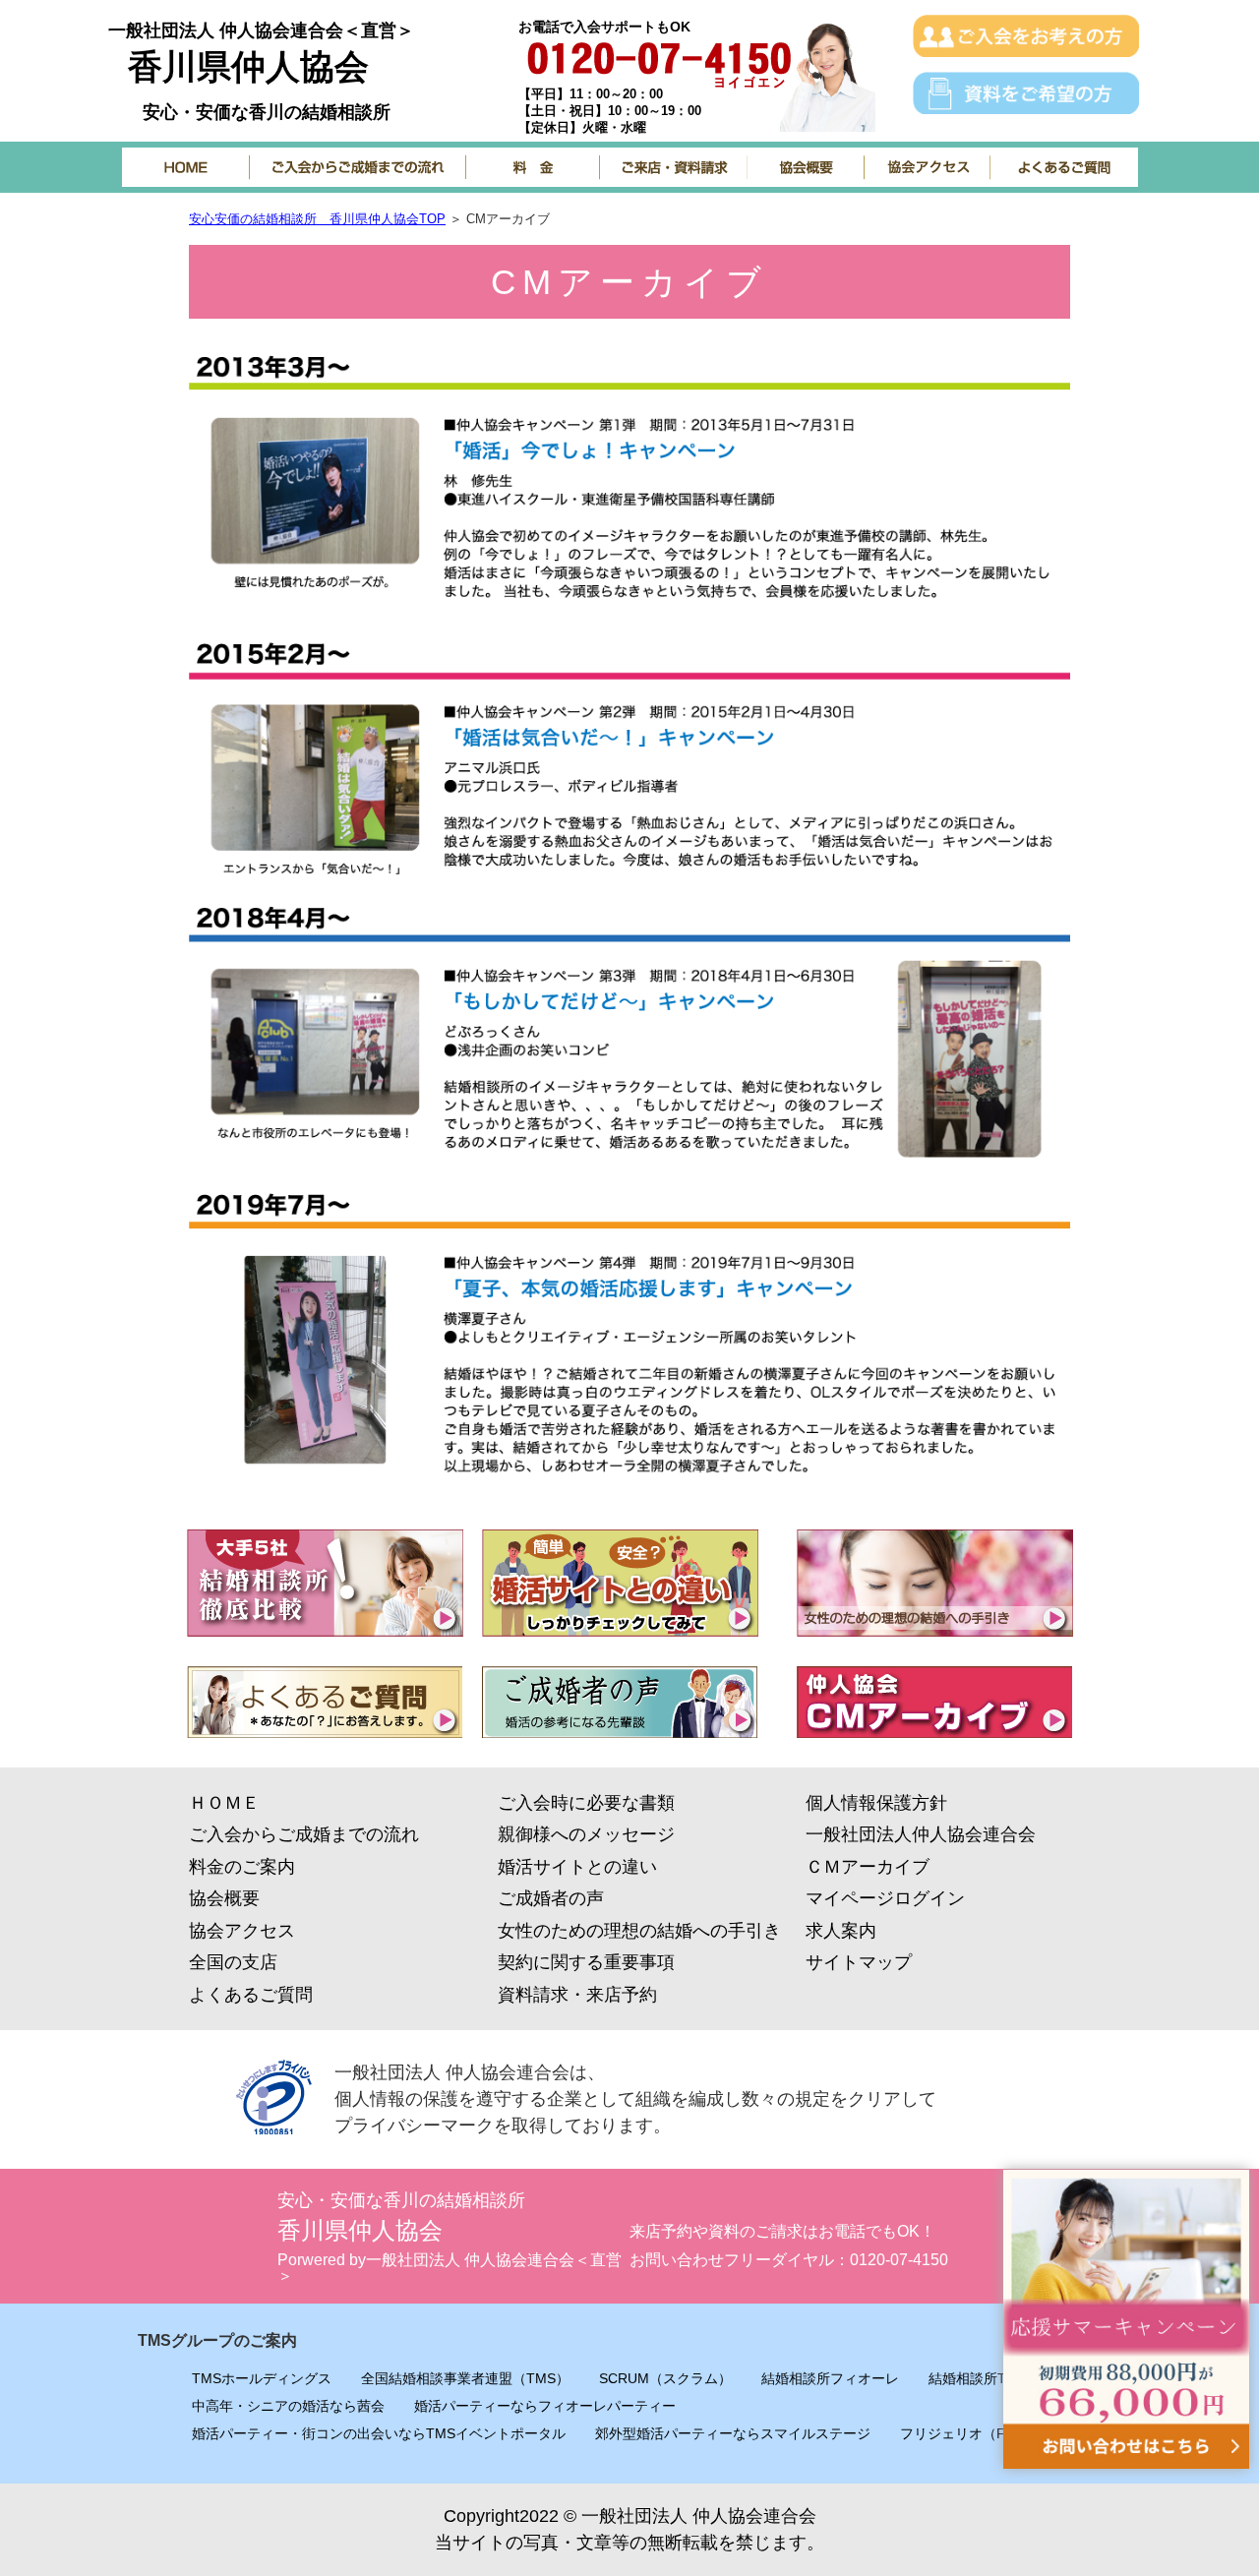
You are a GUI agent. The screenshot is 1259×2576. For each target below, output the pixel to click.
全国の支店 (233, 1962)
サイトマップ (859, 1962)
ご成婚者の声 (551, 1898)
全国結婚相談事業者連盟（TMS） (465, 2378)
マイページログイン (885, 1898)
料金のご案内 (242, 1867)
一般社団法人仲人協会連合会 (921, 1834)
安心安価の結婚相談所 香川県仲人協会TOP (317, 219)
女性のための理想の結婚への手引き (639, 1931)
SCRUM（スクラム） (665, 2378)
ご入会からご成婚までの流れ (304, 1834)
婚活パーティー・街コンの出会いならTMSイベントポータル (379, 2433)
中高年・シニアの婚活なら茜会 (288, 2406)
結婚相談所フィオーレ (830, 2378)
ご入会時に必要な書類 (586, 1803)
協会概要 (224, 1898)
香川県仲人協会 (248, 66)
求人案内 (841, 1931)
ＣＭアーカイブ (868, 1867)
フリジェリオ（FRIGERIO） (989, 2433)
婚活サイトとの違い (577, 1867)
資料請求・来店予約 (577, 1995)
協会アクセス (242, 1931)
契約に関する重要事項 (586, 1962)
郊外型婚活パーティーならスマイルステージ (733, 2433)
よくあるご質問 (251, 1995)
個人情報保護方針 (876, 1803)
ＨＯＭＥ (224, 1803)
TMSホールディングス (262, 2378)
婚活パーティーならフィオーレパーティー (545, 2406)
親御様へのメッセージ (586, 1834)
